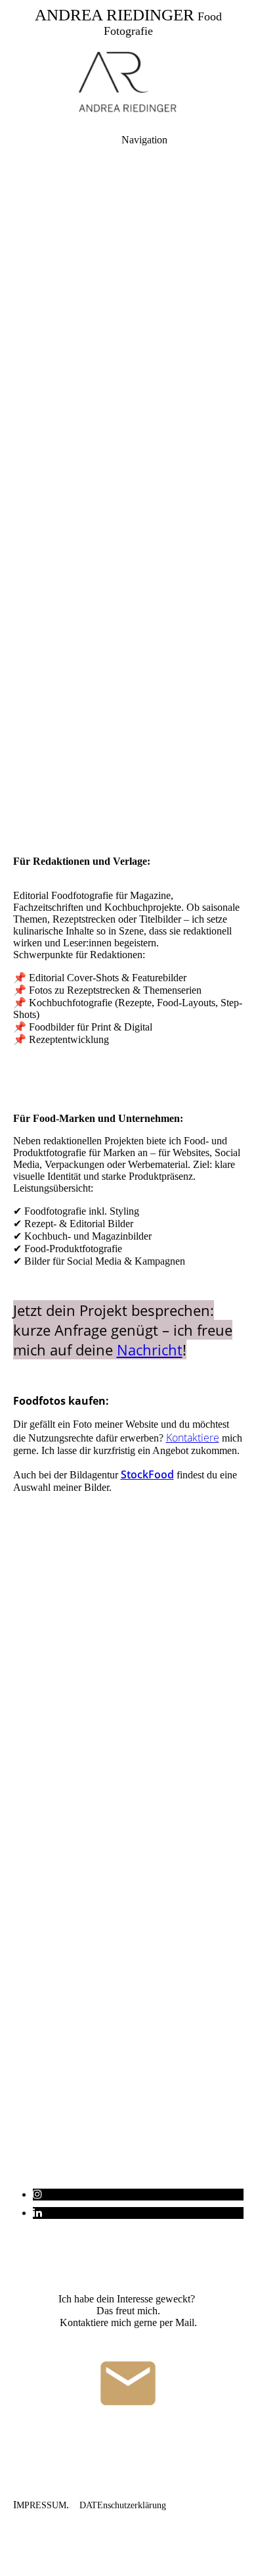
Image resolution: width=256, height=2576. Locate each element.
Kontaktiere (193, 1438)
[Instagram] (37, 2194)
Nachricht (150, 1349)
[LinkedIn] (37, 2213)
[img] (128, 83)
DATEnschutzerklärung (123, 2505)
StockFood (147, 1474)
